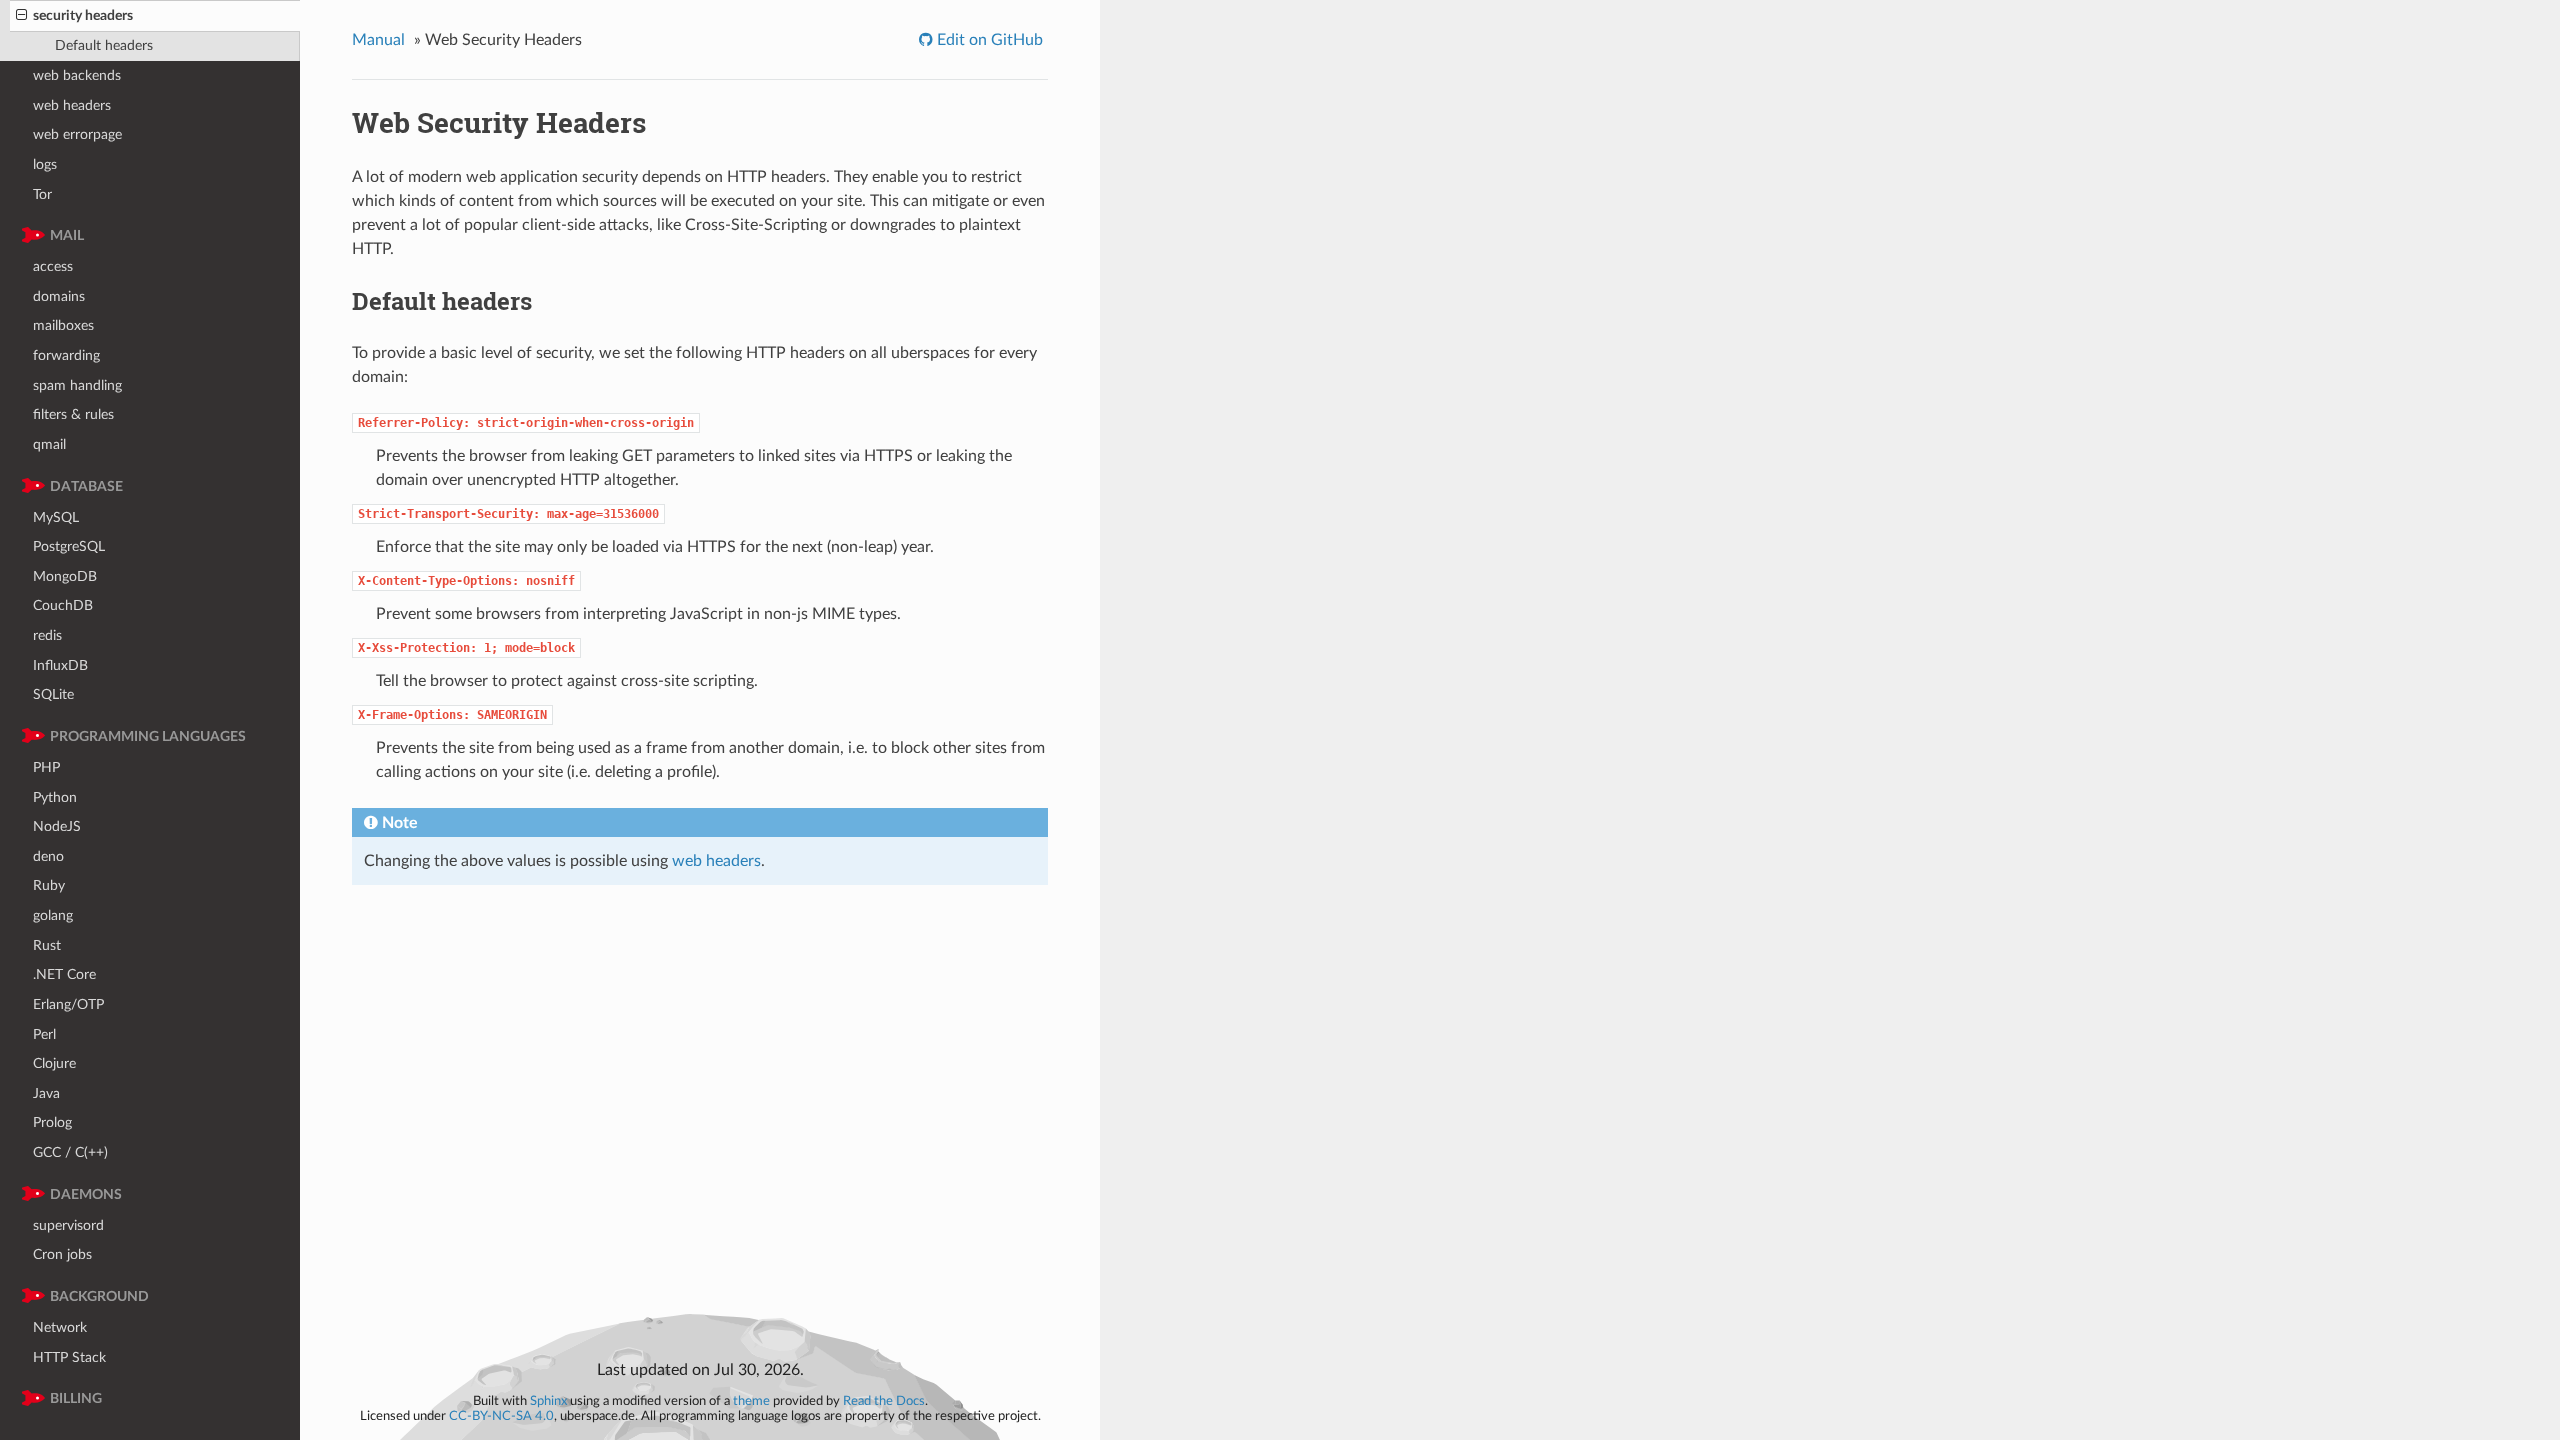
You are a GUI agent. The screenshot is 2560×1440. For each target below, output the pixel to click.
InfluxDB (60, 665)
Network (60, 1327)
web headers (72, 105)
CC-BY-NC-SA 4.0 (501, 1416)
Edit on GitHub (988, 40)
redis (47, 635)
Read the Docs (884, 1401)
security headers (83, 15)
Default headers (104, 45)
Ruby (49, 885)
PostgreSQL (69, 546)
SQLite (53, 694)
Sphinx (548, 1401)
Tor (42, 194)
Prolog (52, 1122)
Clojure (54, 1063)
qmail (49, 444)
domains (59, 296)
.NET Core (64, 974)
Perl (44, 1034)
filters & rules (73, 414)
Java (46, 1093)
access (53, 266)
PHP (46, 767)
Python (55, 797)
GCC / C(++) (70, 1152)
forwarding (66, 355)
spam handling (77, 385)
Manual (378, 40)
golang (53, 915)
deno (48, 856)
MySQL (56, 517)
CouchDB (63, 605)
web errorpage (77, 134)
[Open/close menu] (21, 16)
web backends (77, 75)
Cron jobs (62, 1254)
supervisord (68, 1225)
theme (751, 1401)
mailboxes (63, 325)
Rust (47, 945)
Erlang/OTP (68, 1004)
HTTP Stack (69, 1357)
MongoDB (65, 576)
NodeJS (57, 826)
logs (45, 164)
